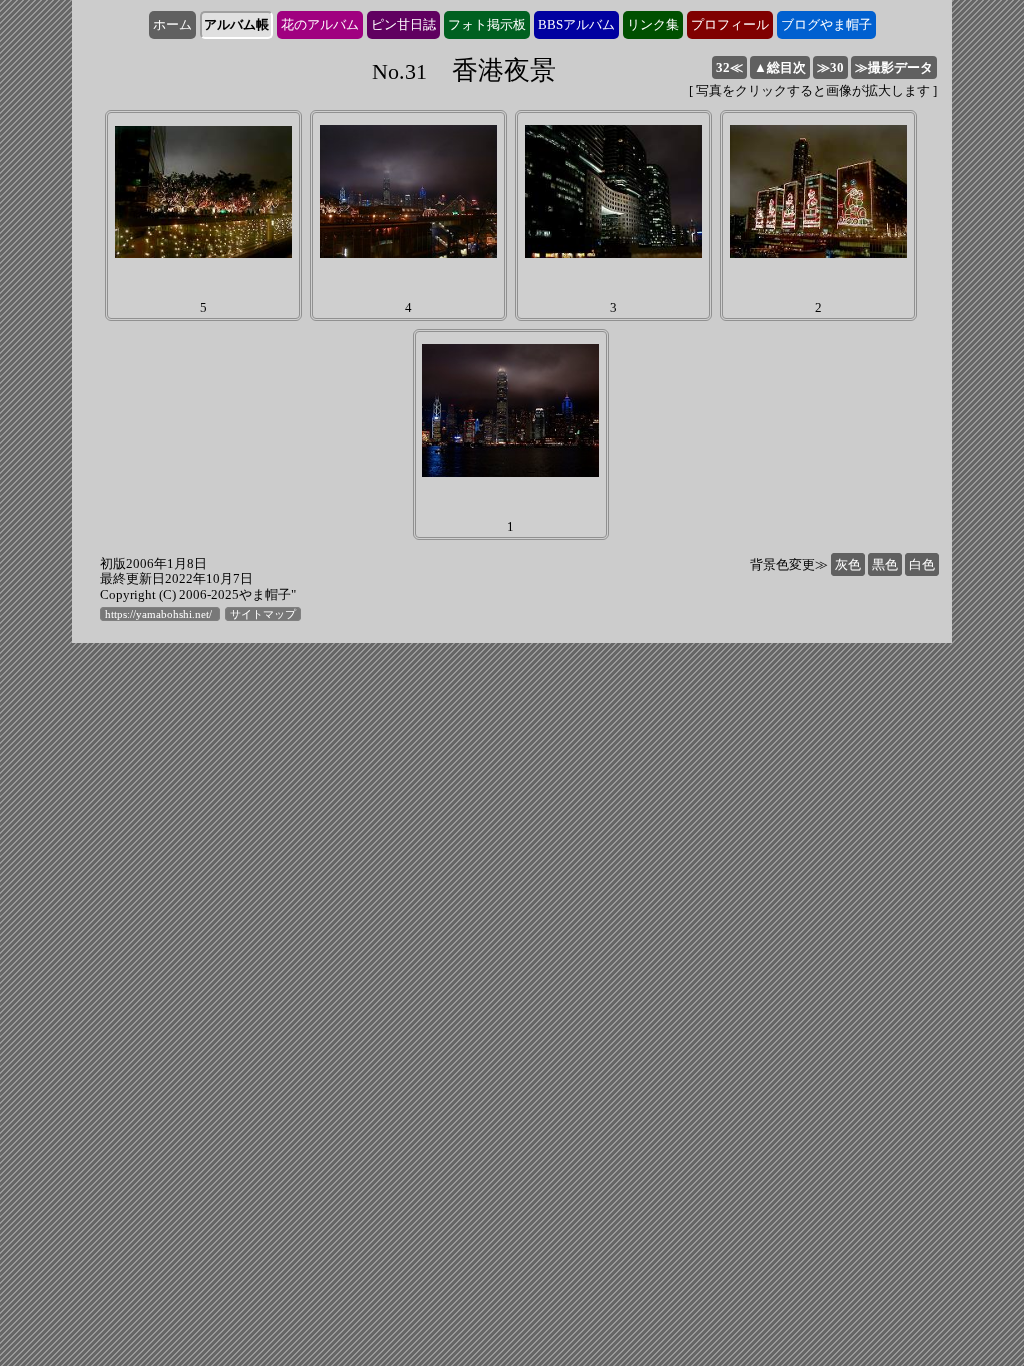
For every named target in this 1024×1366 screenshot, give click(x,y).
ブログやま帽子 (826, 24)
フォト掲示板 (487, 24)
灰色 (848, 564)
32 (729, 67)
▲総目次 (780, 67)
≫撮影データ (894, 67)
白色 (922, 564)
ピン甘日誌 (403, 24)
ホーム (172, 24)
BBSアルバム (576, 24)
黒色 (885, 564)
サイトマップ (263, 614)
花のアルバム (320, 24)
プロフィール (730, 24)
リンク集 (653, 24)
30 (830, 67)
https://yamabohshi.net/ (160, 614)
